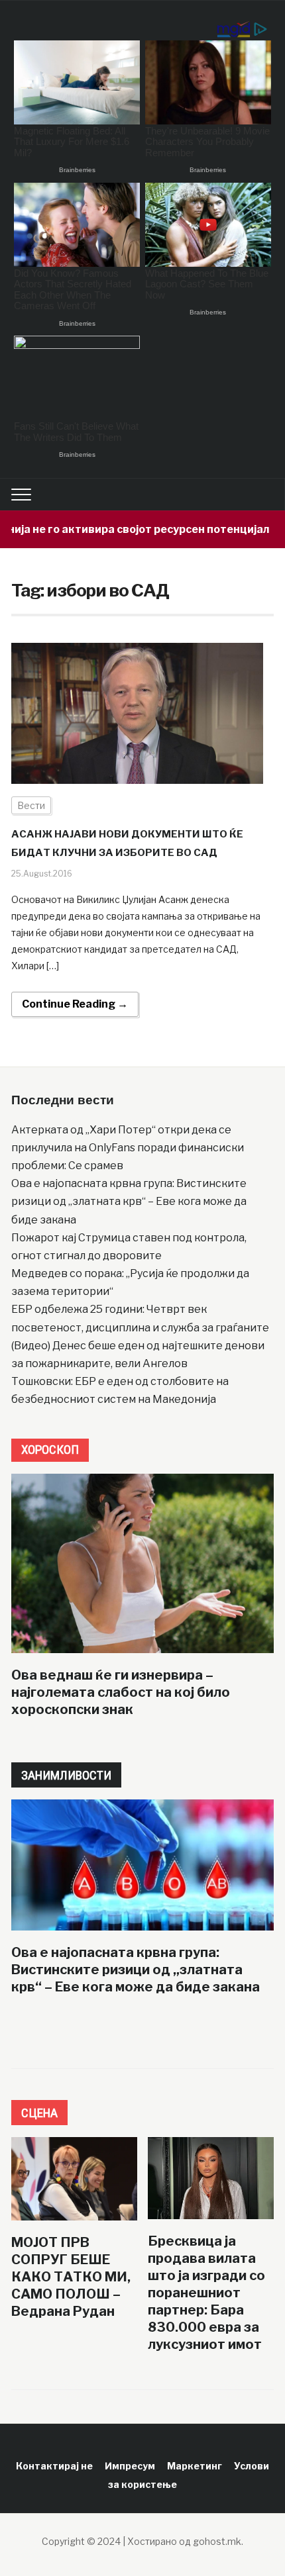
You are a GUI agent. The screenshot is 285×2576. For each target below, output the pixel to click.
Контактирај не (54, 2466)
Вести (31, 805)
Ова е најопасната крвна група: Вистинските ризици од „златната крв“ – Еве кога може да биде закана (129, 1201)
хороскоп (50, 1450)
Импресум (130, 2466)
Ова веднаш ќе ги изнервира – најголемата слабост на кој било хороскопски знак (121, 1692)
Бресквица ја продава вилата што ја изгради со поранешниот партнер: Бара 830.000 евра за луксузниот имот (206, 2293)
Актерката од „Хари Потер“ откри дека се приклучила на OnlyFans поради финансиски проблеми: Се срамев (128, 1148)
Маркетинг (195, 2466)
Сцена (39, 2113)
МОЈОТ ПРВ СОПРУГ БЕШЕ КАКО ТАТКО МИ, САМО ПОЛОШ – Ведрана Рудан (71, 2277)
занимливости (66, 1775)
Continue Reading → (75, 1004)
